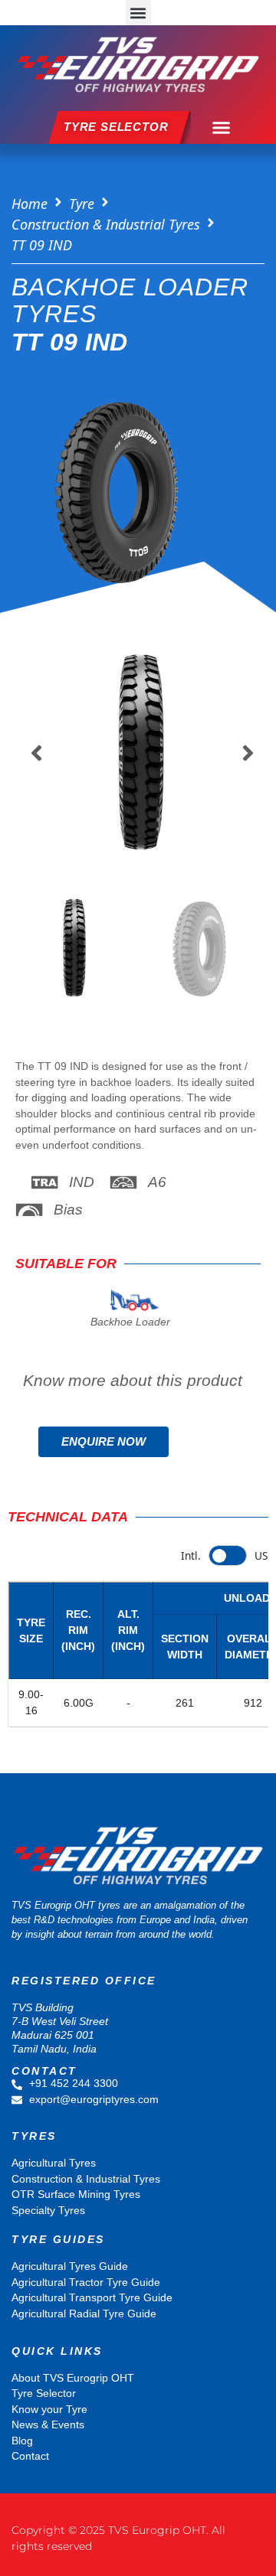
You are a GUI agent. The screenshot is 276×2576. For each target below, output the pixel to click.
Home (30, 204)
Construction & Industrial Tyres (106, 224)
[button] (138, 13)
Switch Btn (228, 1555)
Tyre (82, 204)
